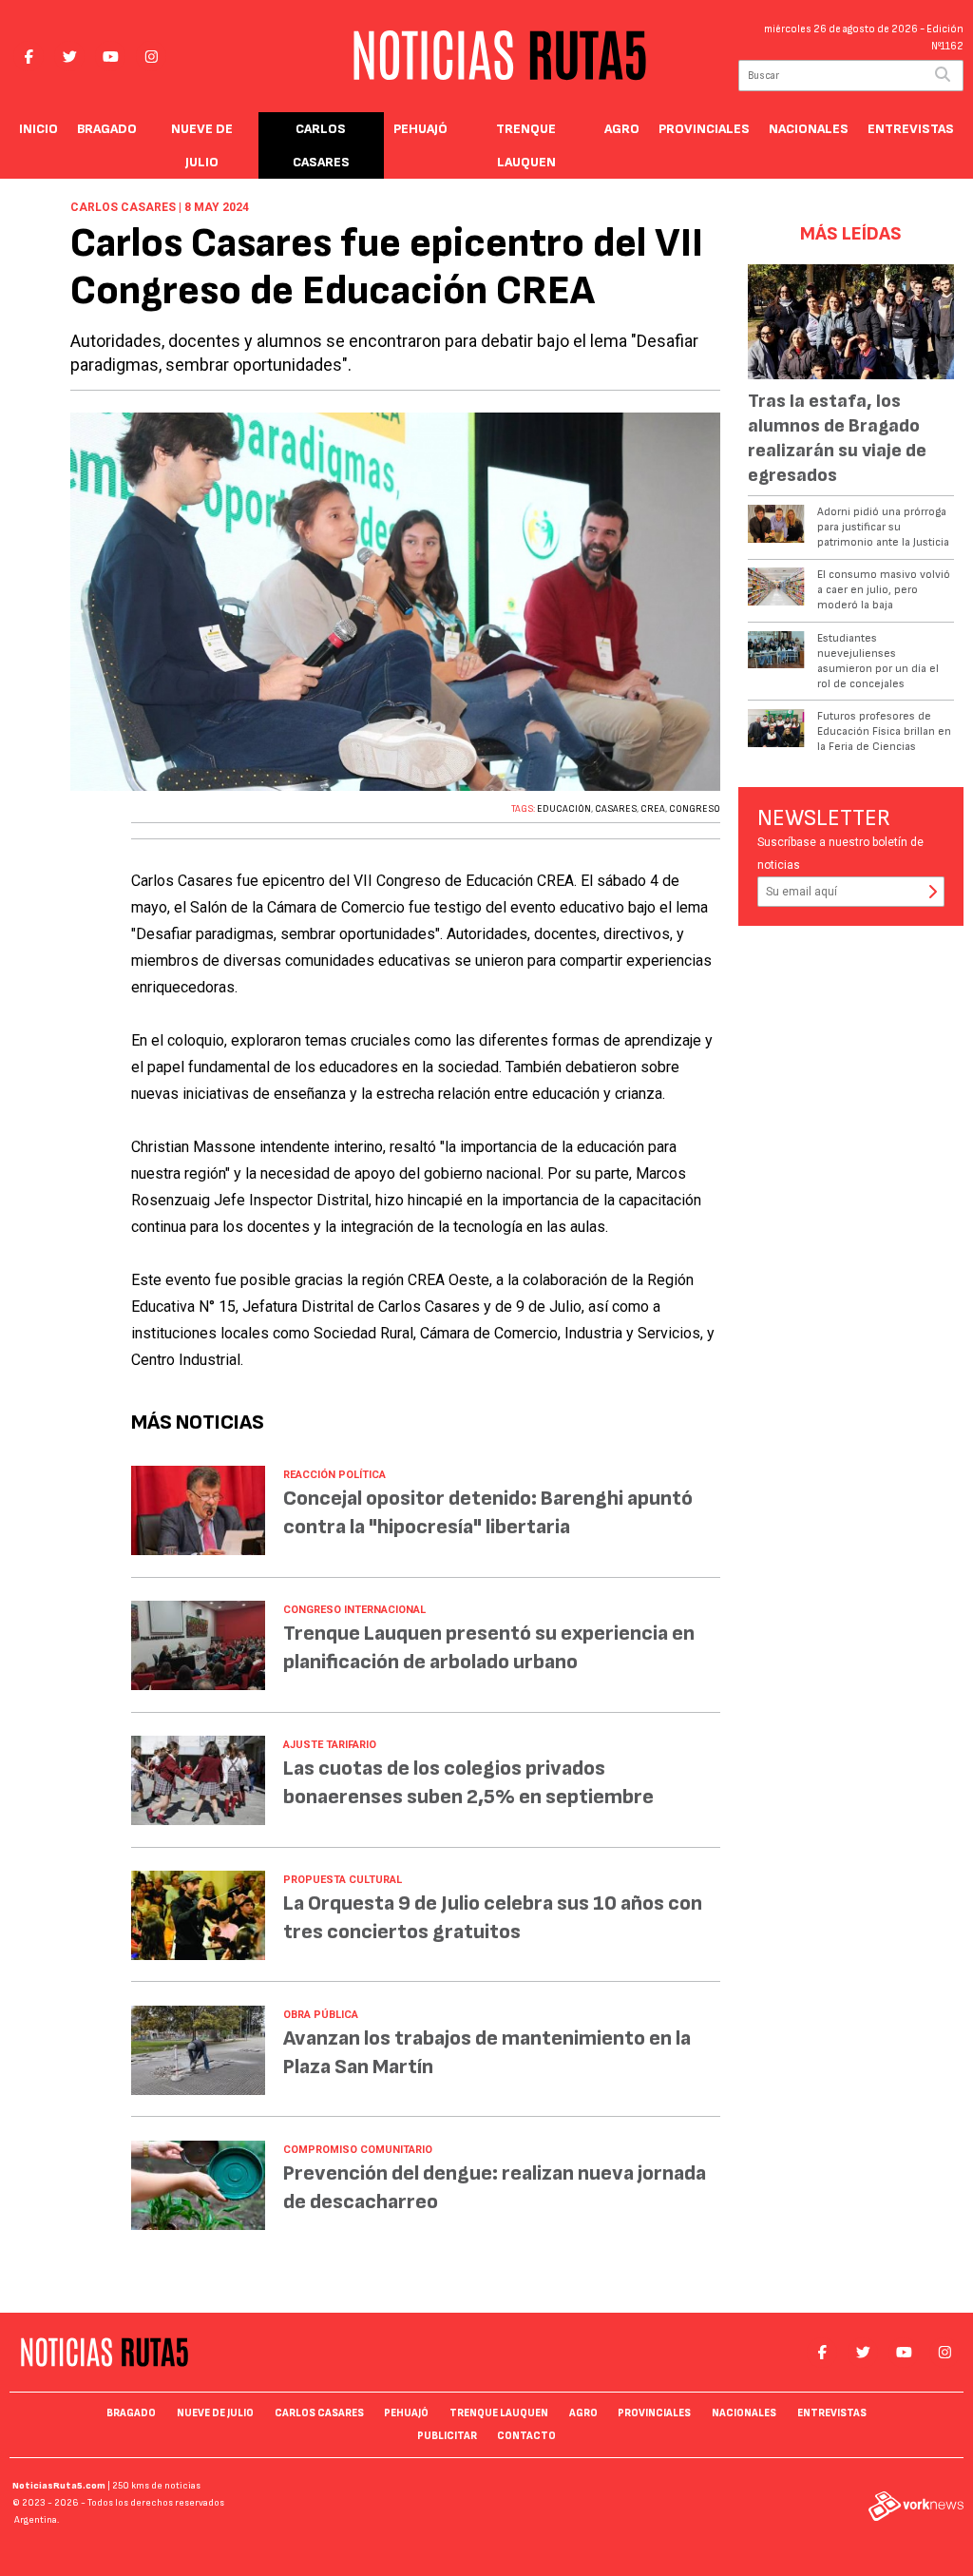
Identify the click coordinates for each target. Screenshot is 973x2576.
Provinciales (704, 129)
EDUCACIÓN (564, 809)
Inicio (38, 129)
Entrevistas (911, 129)
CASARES (616, 809)
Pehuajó (420, 129)
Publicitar (447, 2436)
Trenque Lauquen (526, 145)
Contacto (526, 2436)
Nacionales (809, 129)
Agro (622, 129)
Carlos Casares (321, 145)
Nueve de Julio (202, 145)
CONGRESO (695, 809)
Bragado (107, 129)
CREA (653, 809)
